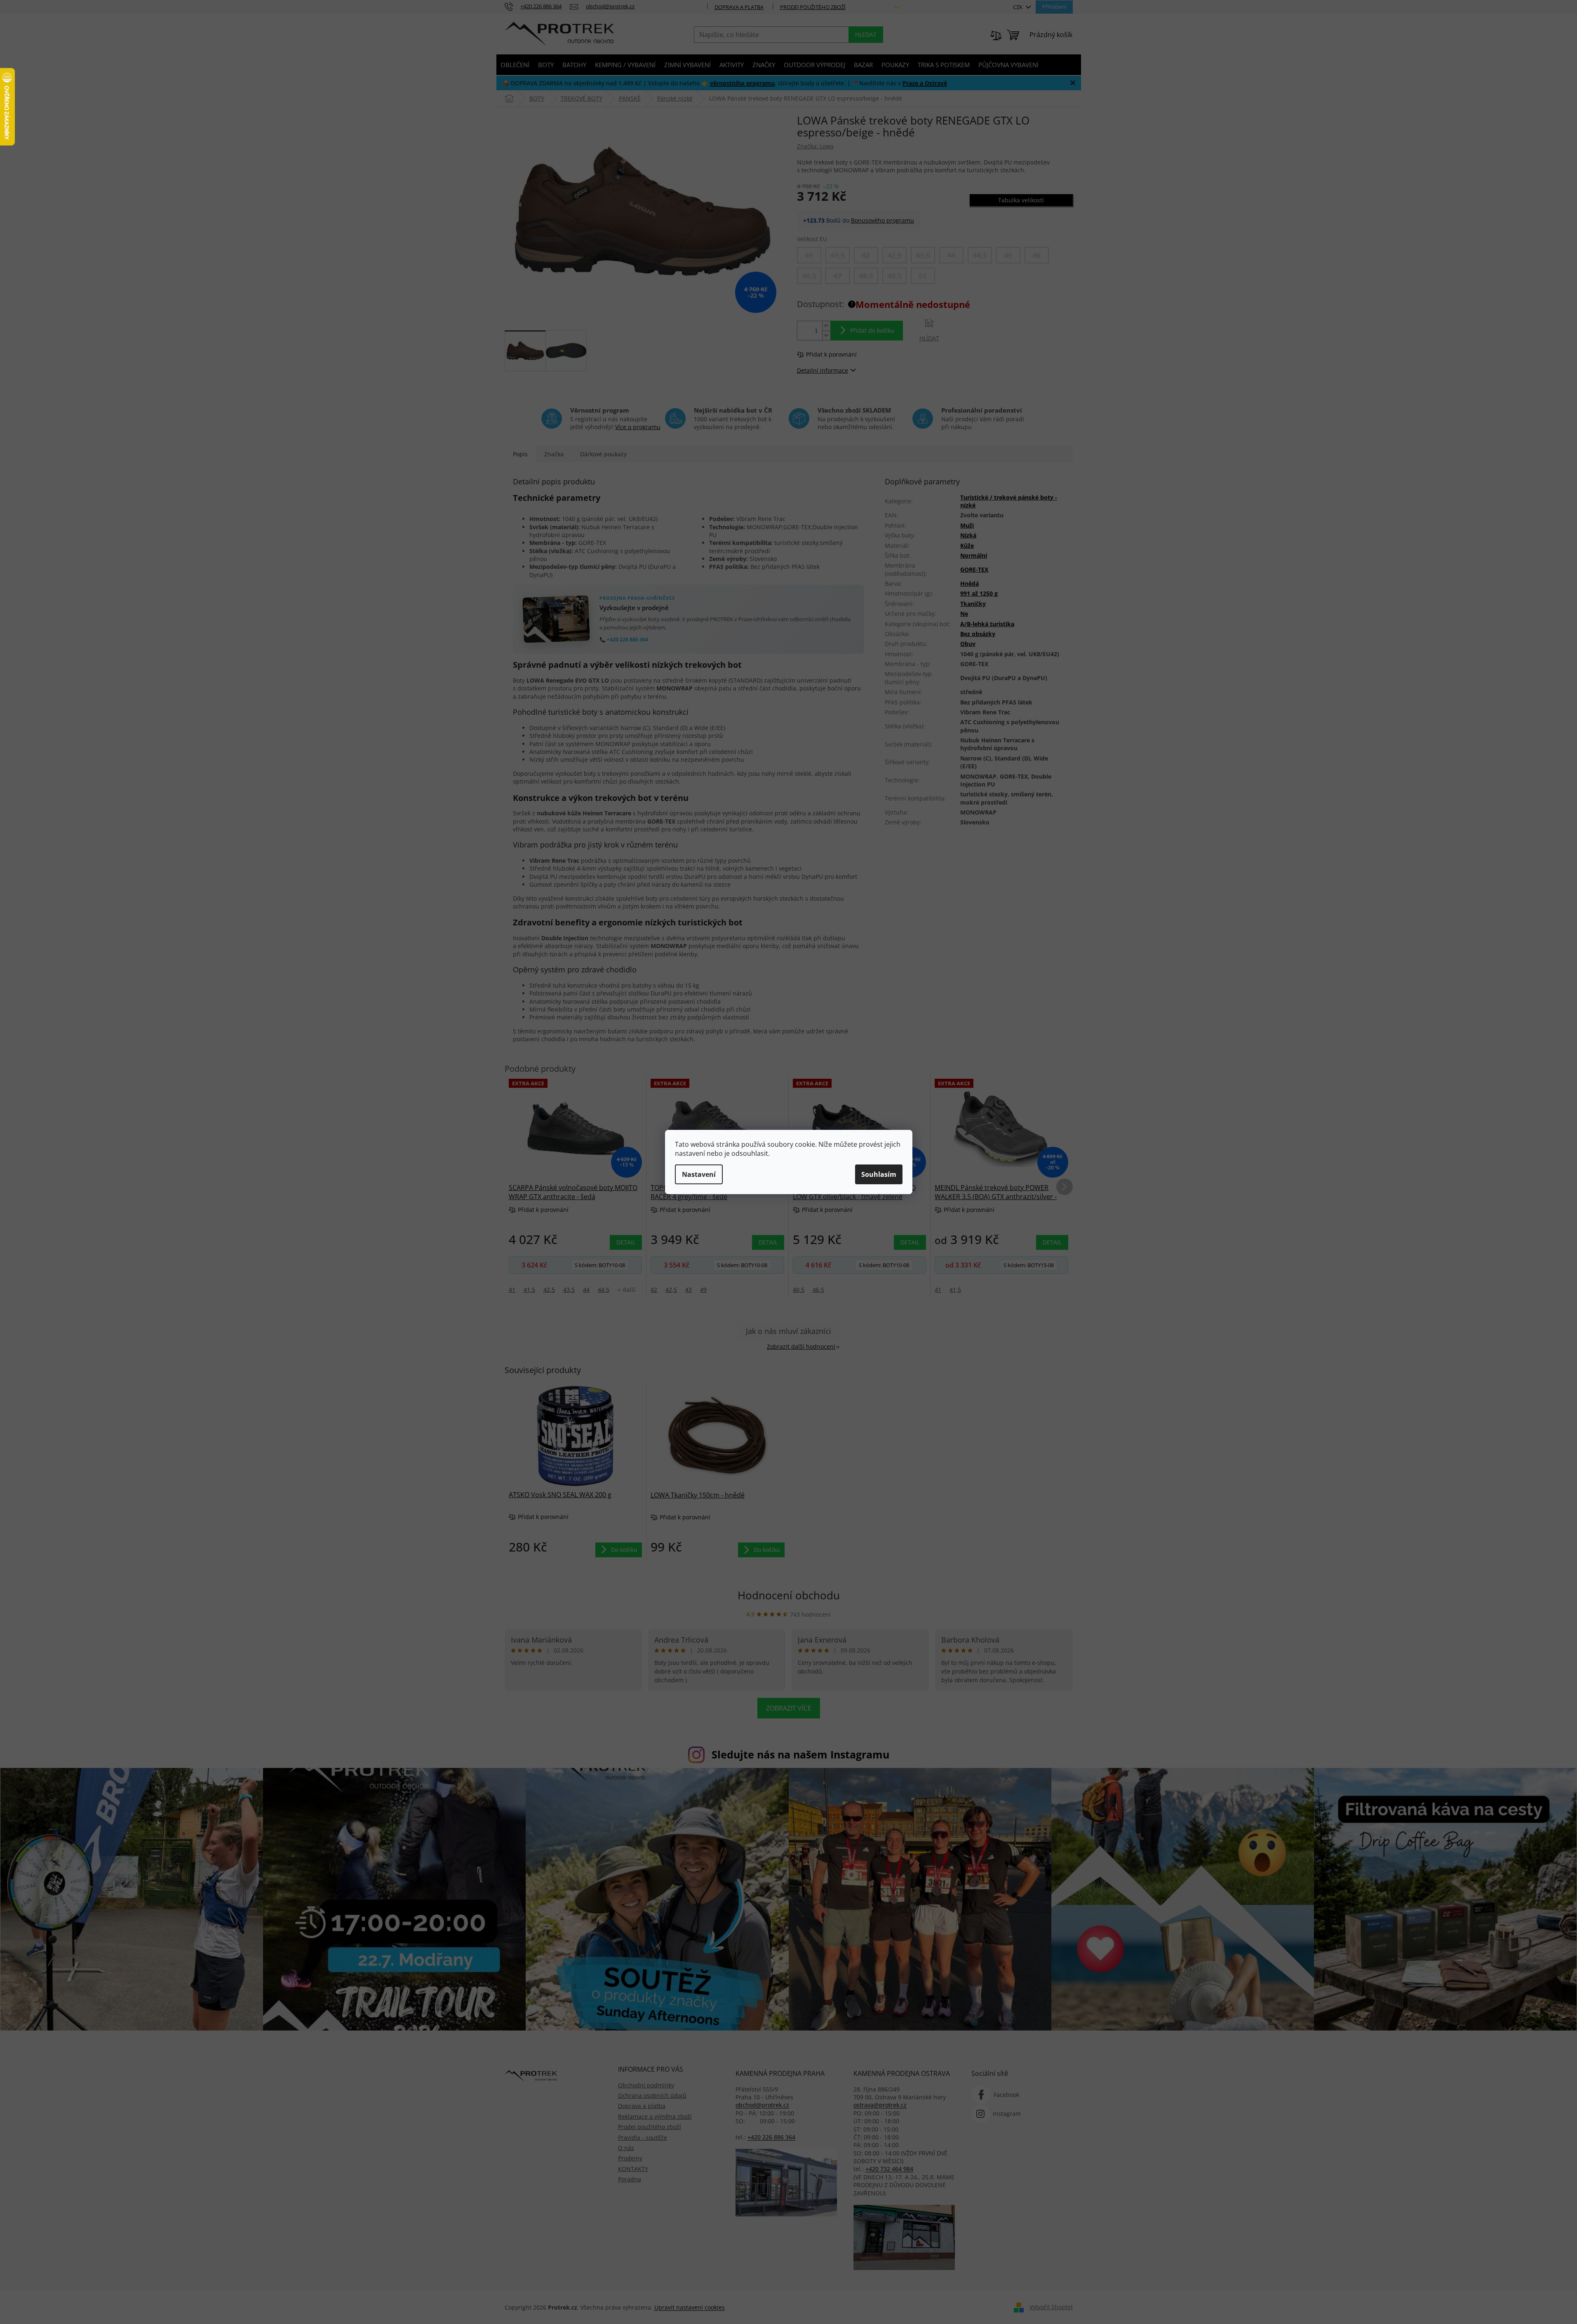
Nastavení (699, 1174)
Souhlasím (879, 1174)
